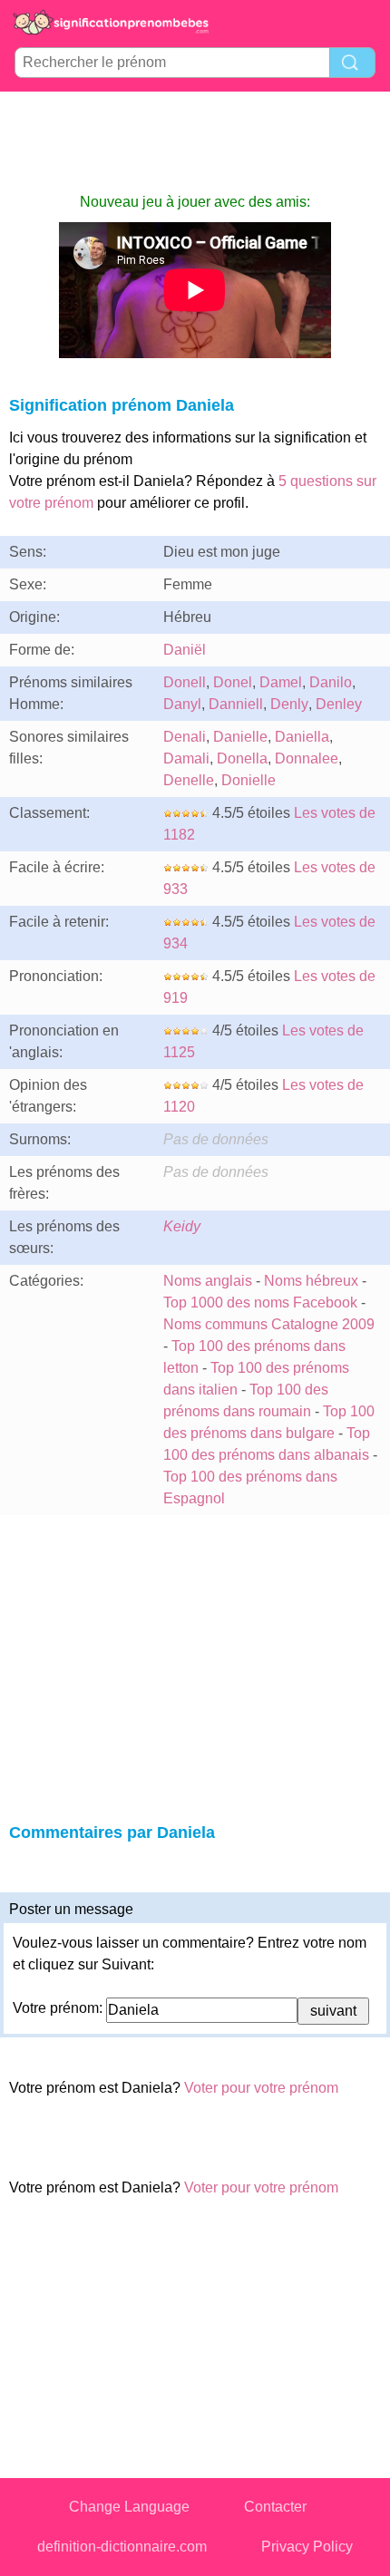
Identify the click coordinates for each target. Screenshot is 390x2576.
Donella (242, 758)
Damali (186, 758)
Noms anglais (208, 1281)
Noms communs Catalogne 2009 (269, 1324)
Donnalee (307, 758)
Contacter (275, 2507)
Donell (185, 682)
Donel (233, 682)
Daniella (302, 737)
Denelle (189, 780)
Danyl (182, 704)
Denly (289, 704)
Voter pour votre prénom (261, 2088)
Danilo (331, 682)
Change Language (129, 2507)
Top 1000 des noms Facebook (260, 1303)
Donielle (249, 780)
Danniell (236, 704)
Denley (339, 704)
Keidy (182, 1226)
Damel (281, 682)
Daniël (185, 650)
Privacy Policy (307, 2547)
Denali (185, 737)
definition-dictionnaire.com (122, 2547)
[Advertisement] (195, 141)
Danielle (240, 737)
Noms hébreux (311, 1281)
